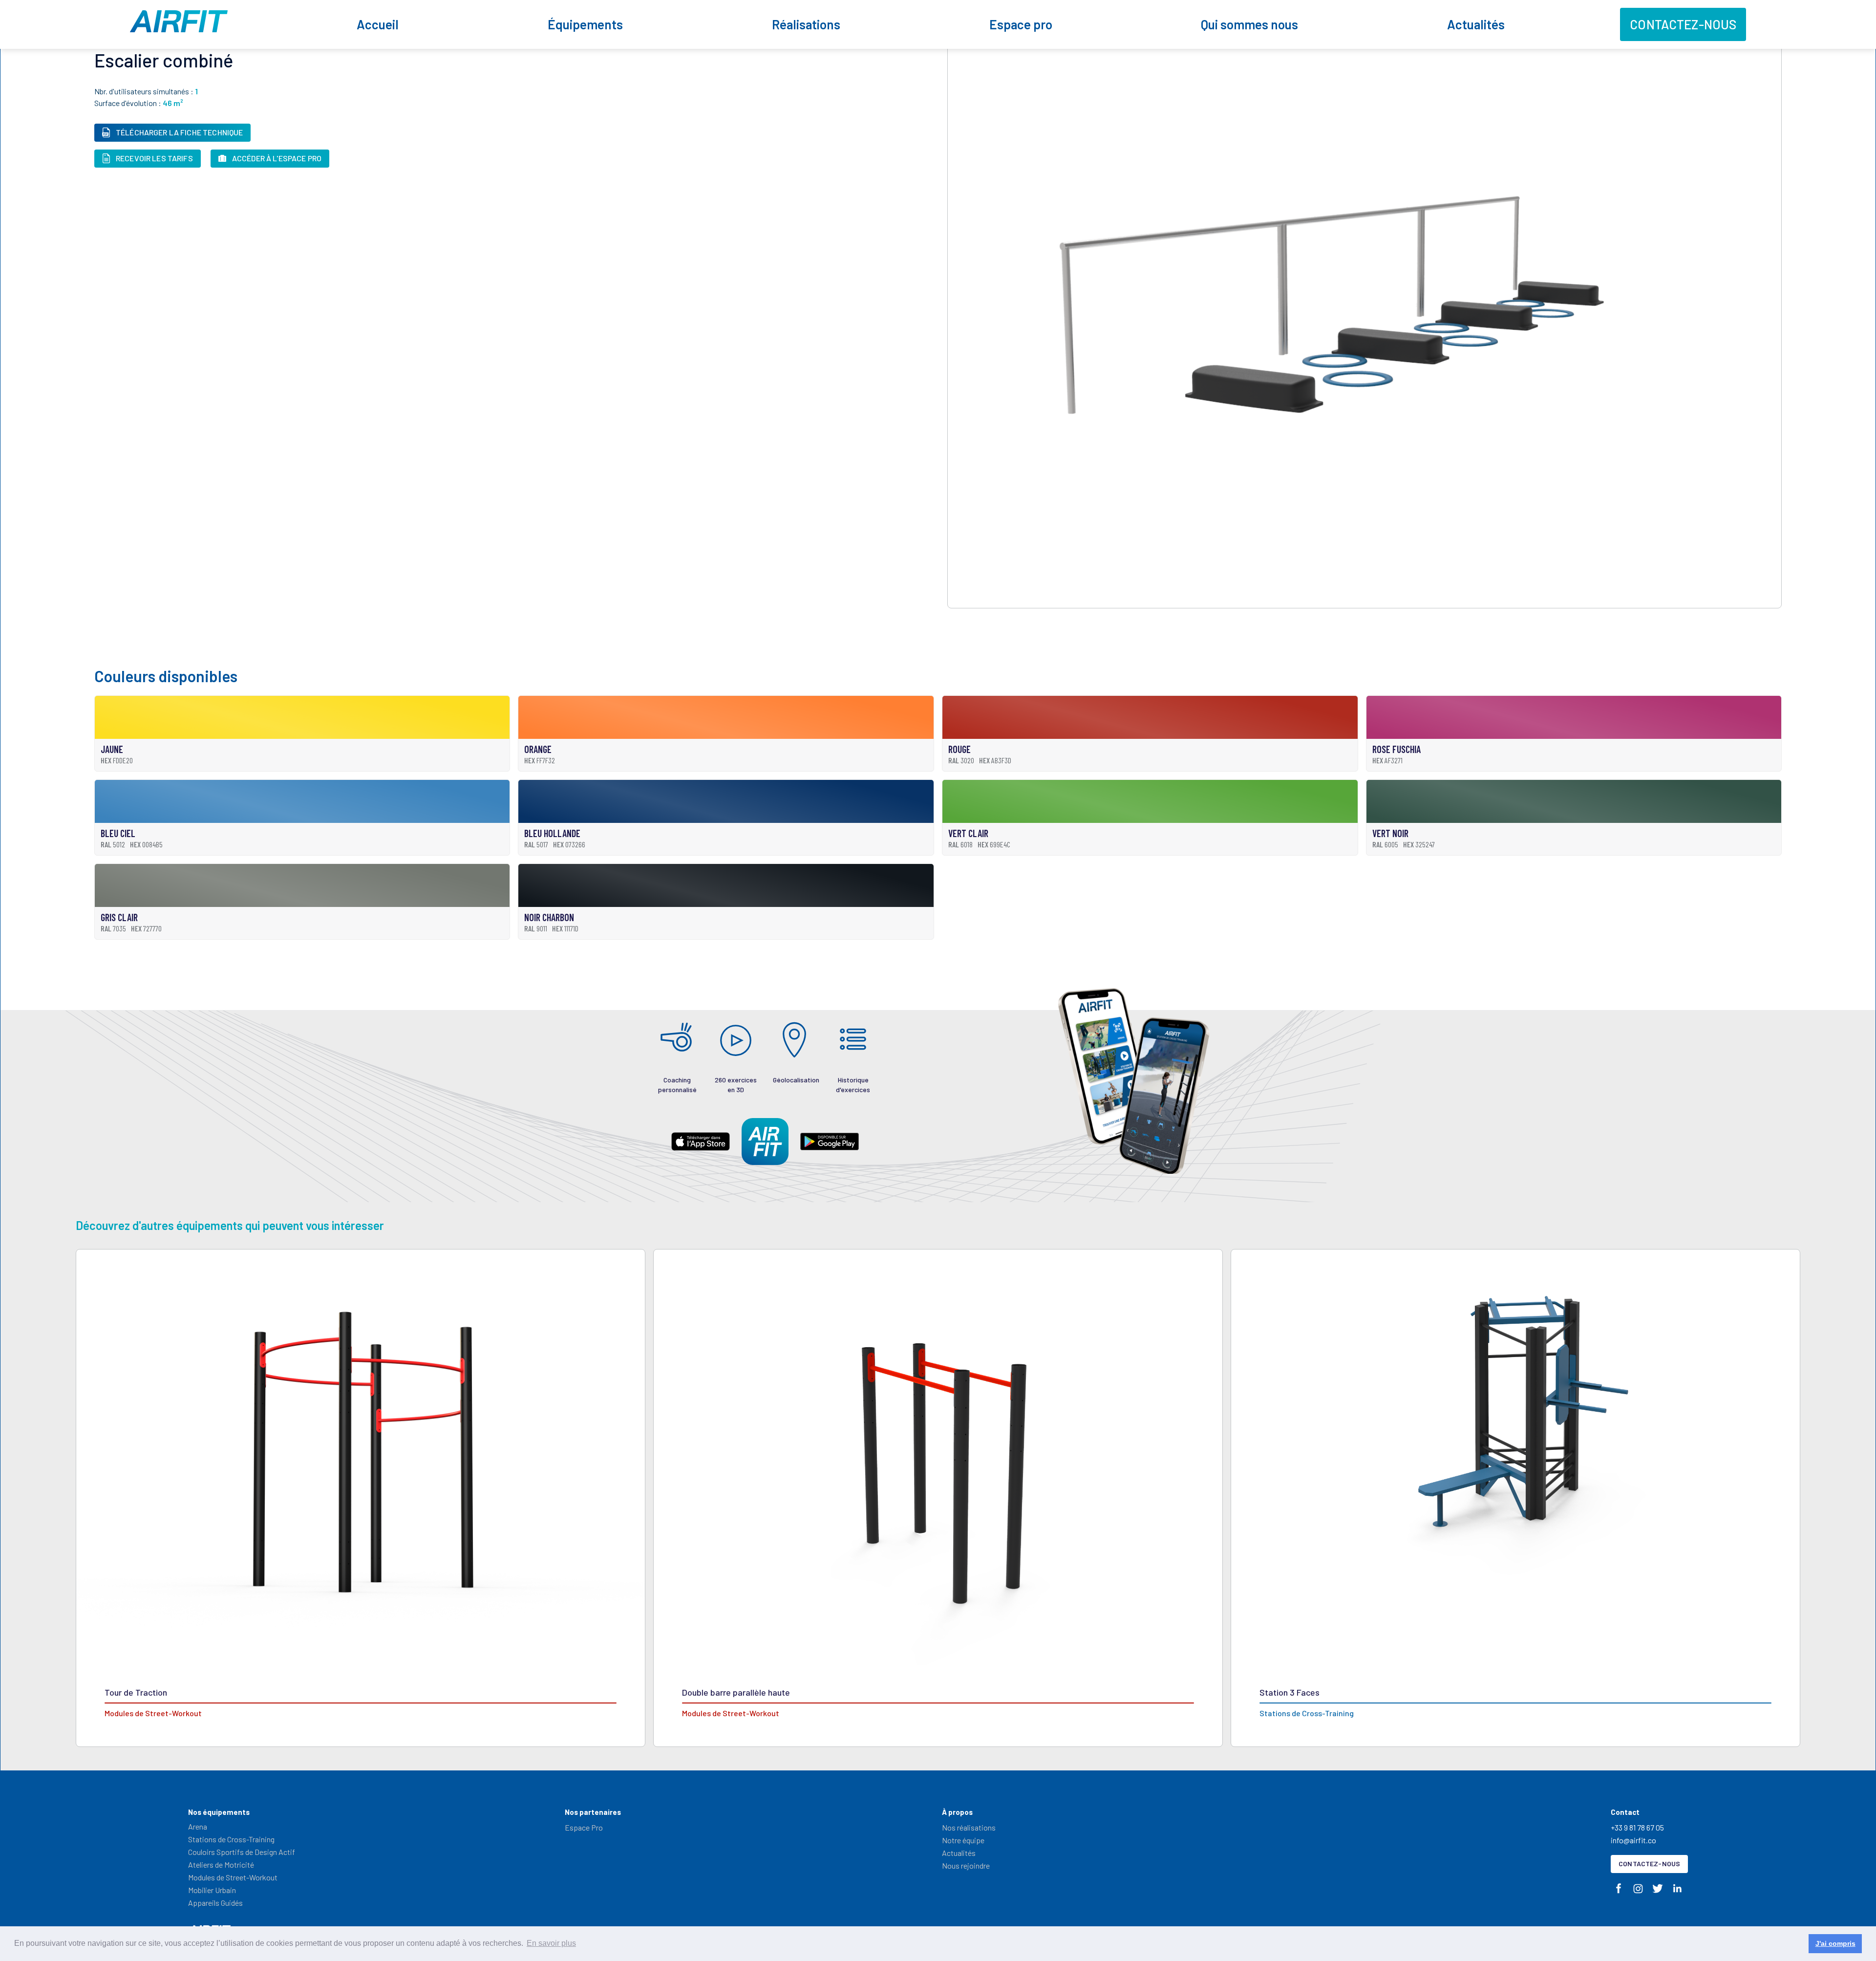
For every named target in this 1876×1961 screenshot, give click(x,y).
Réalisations (806, 24)
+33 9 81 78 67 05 (1637, 1827)
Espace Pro (584, 1827)
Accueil (378, 24)
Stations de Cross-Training (231, 1839)
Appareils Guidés (215, 1903)
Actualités (1476, 24)
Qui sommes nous (1249, 24)
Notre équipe (963, 1840)
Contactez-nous (1683, 24)
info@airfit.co (1633, 1840)
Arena (198, 1826)
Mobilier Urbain (212, 1890)
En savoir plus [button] (551, 1943)
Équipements (585, 24)
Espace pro (1021, 24)
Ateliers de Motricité (221, 1864)
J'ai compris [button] (1835, 1943)
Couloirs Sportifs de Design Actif (242, 1852)
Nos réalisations (969, 1827)
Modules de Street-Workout (233, 1877)
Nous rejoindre (966, 1865)
